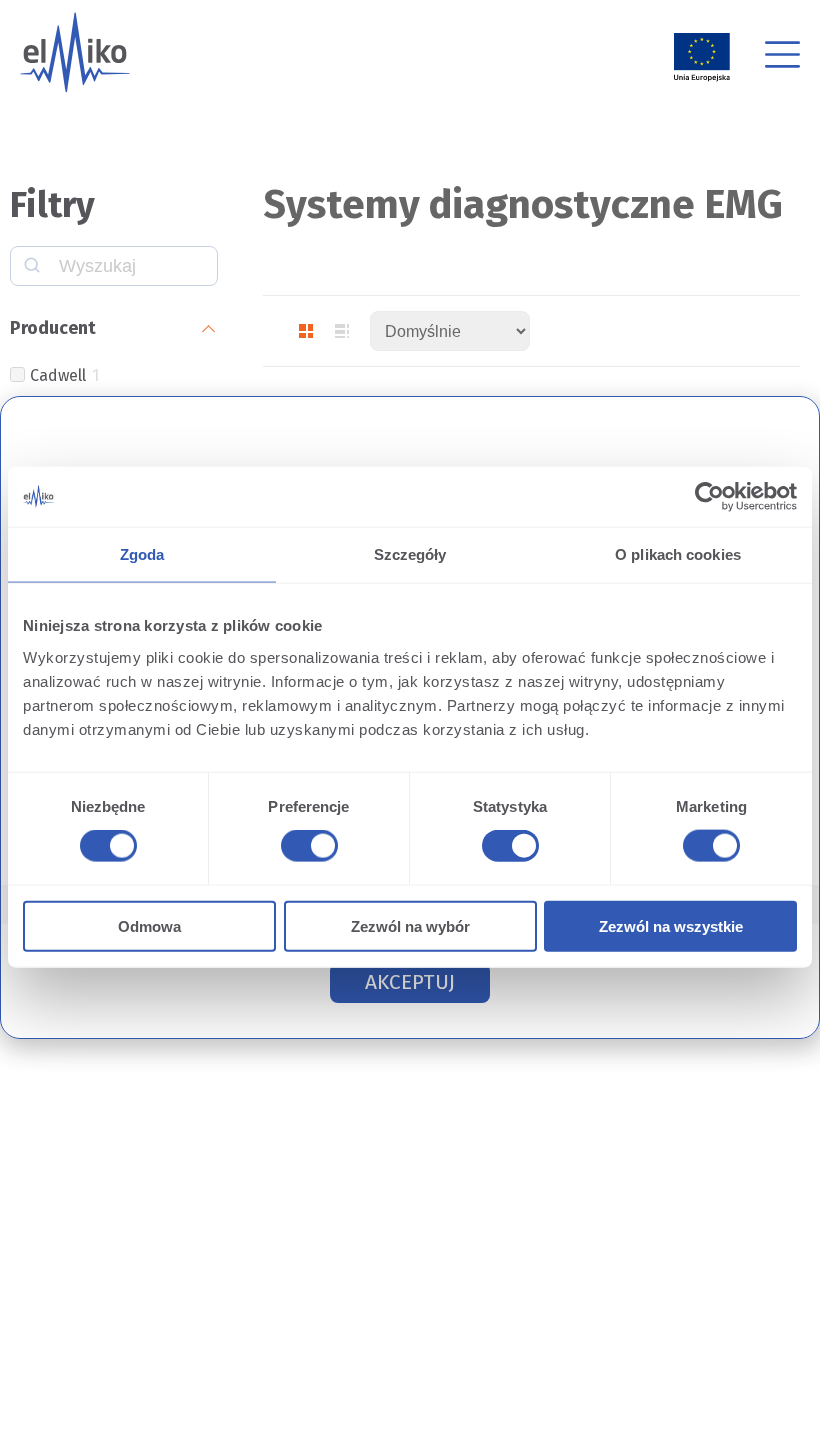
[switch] (306, 849)
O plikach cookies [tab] (678, 554)
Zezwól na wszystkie (671, 925)
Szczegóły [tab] (410, 554)
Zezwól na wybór (410, 925)
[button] (410, 983)
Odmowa (149, 925)
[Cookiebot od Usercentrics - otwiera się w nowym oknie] (709, 497)
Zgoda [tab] (142, 554)
